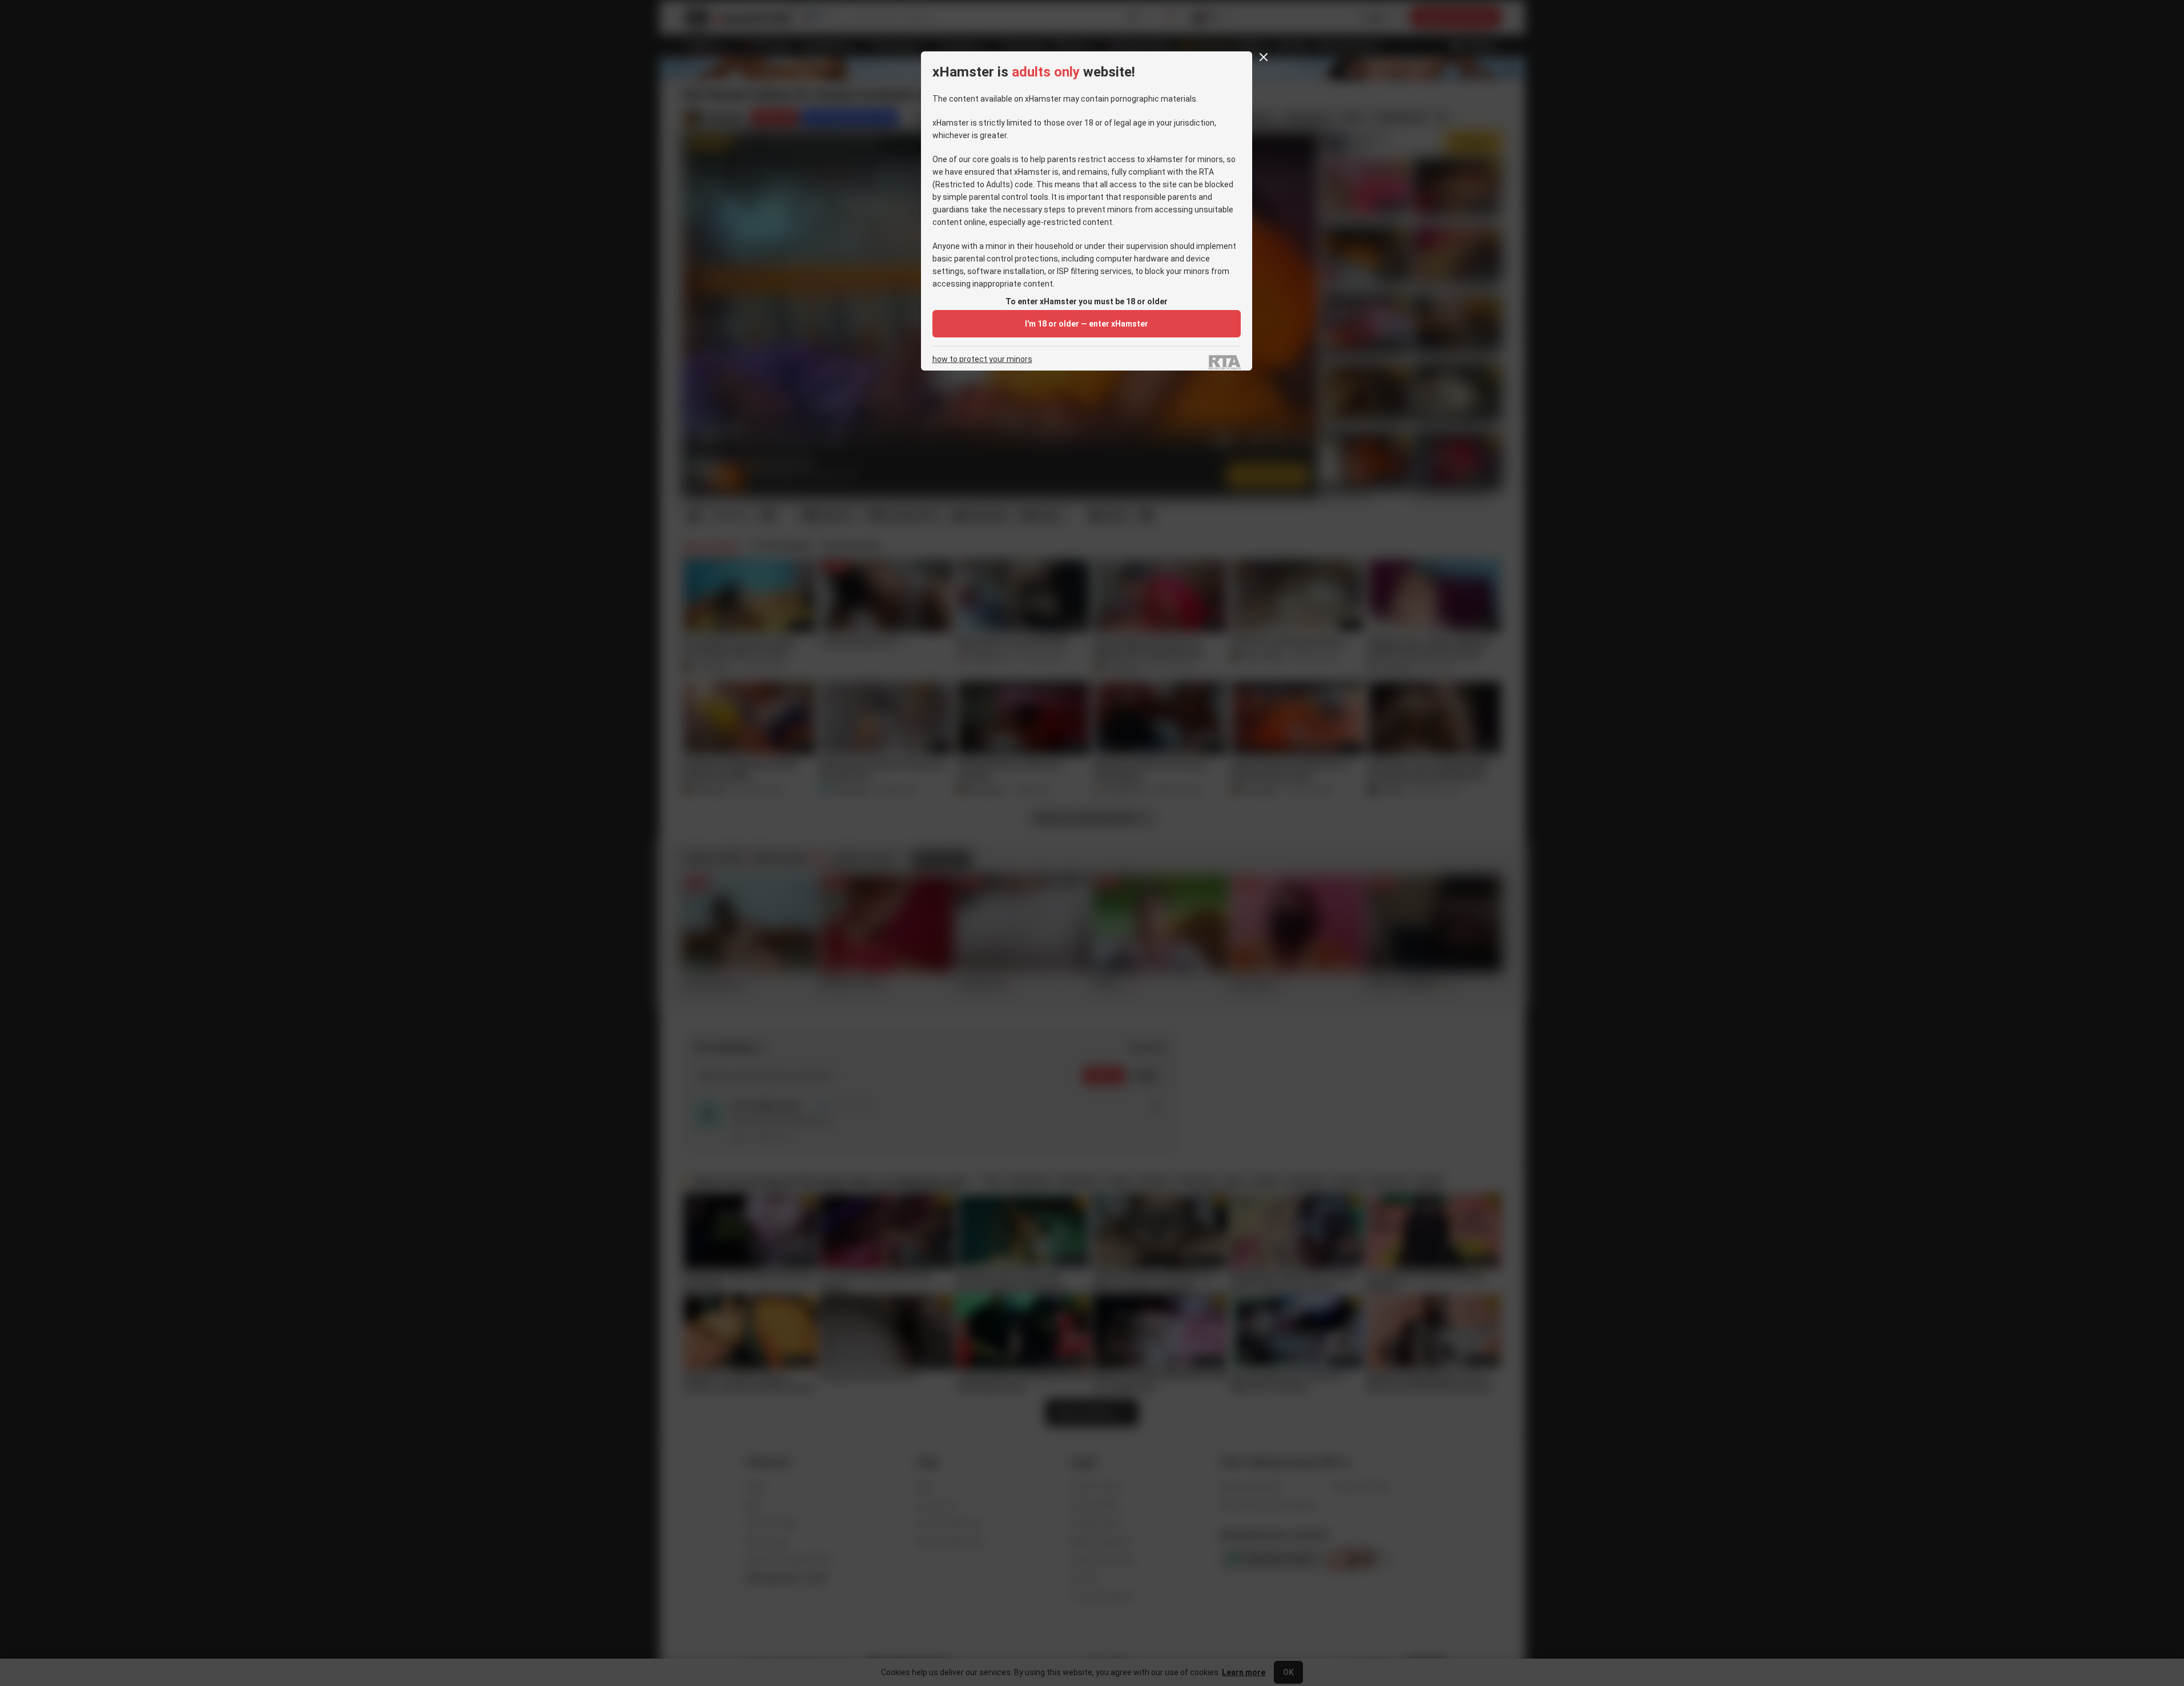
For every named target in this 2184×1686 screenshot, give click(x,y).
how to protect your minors (982, 359)
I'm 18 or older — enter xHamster (1087, 324)
